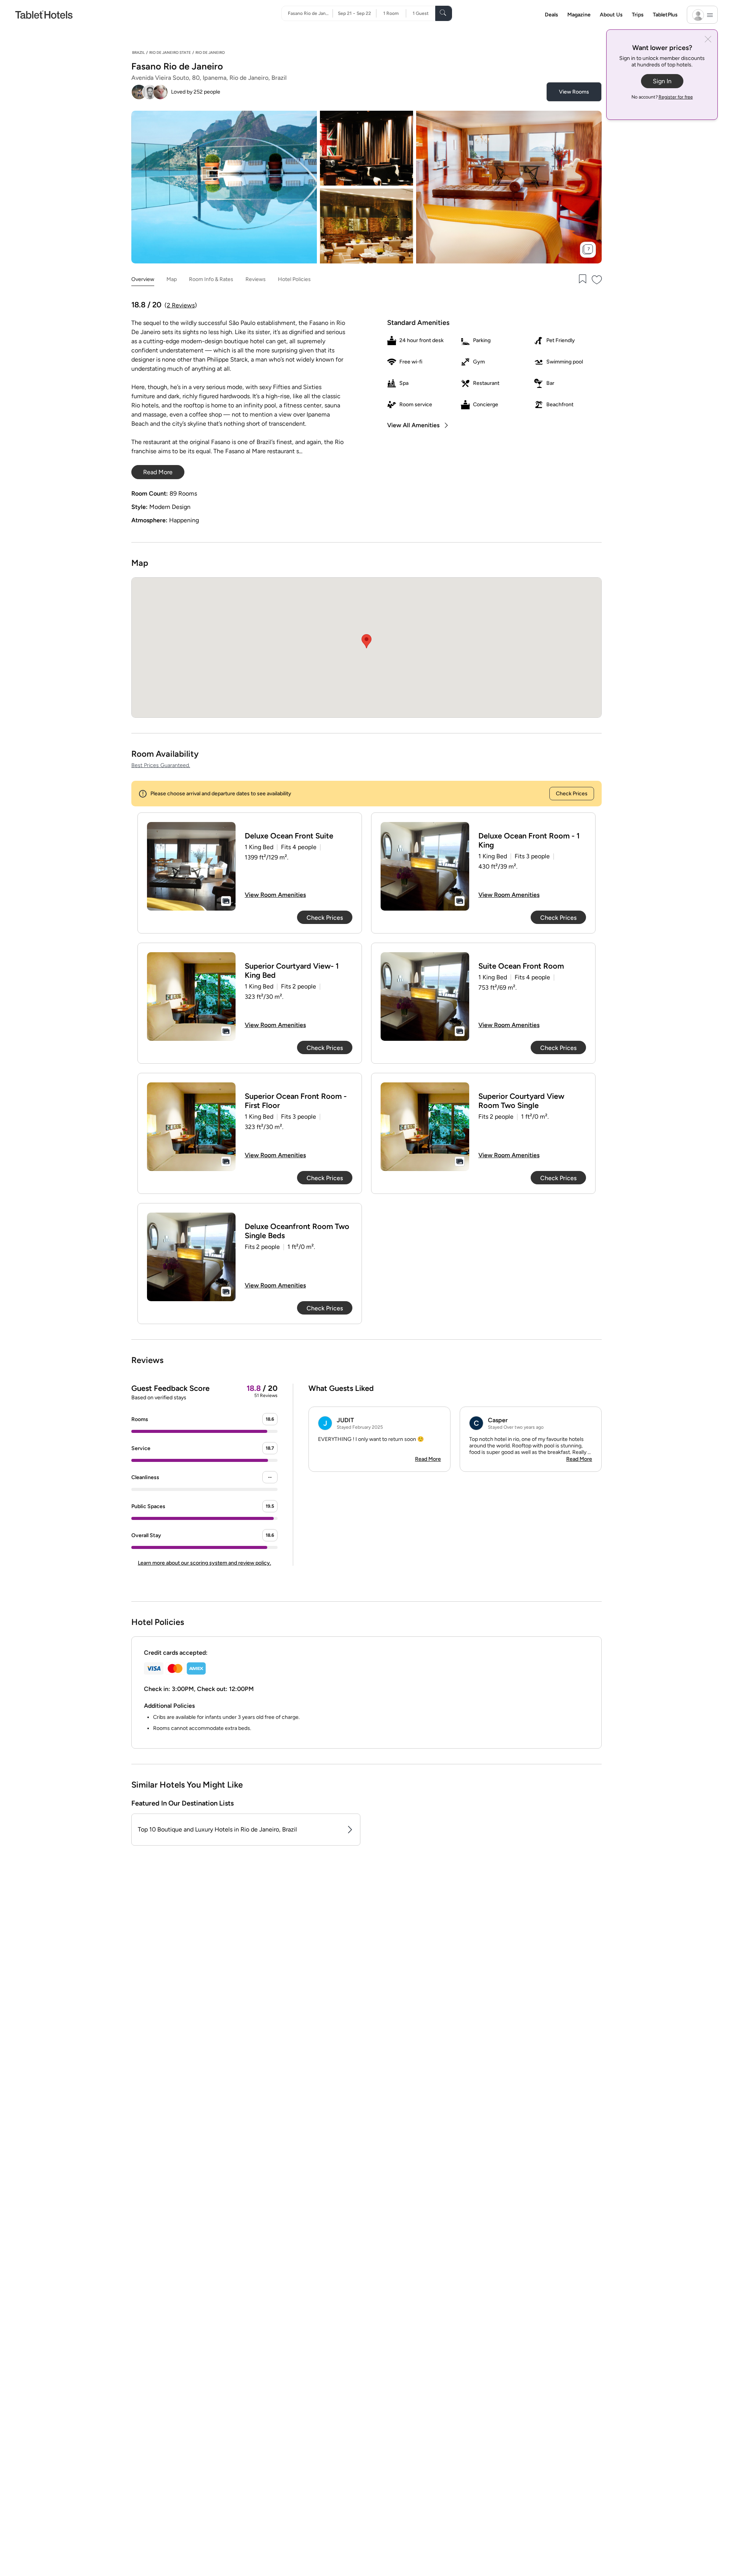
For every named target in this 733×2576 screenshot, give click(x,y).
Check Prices (572, 794)
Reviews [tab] (256, 279)
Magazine (579, 15)
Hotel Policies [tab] (294, 279)
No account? (662, 97)
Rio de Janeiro (210, 52)
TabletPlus (665, 15)
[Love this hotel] (597, 280)
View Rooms (574, 92)
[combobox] (310, 13)
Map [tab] (172, 279)
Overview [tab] (143, 279)
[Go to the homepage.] (44, 14)
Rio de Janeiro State (170, 52)
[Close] (708, 40)
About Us (611, 15)
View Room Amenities (275, 895)
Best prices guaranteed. (161, 765)
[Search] (444, 13)
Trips (638, 15)
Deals (551, 15)
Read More (428, 1459)
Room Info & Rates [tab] (211, 279)
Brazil (138, 52)
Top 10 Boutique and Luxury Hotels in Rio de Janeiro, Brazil (217, 1829)
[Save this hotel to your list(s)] (582, 280)
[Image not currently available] (191, 866)
